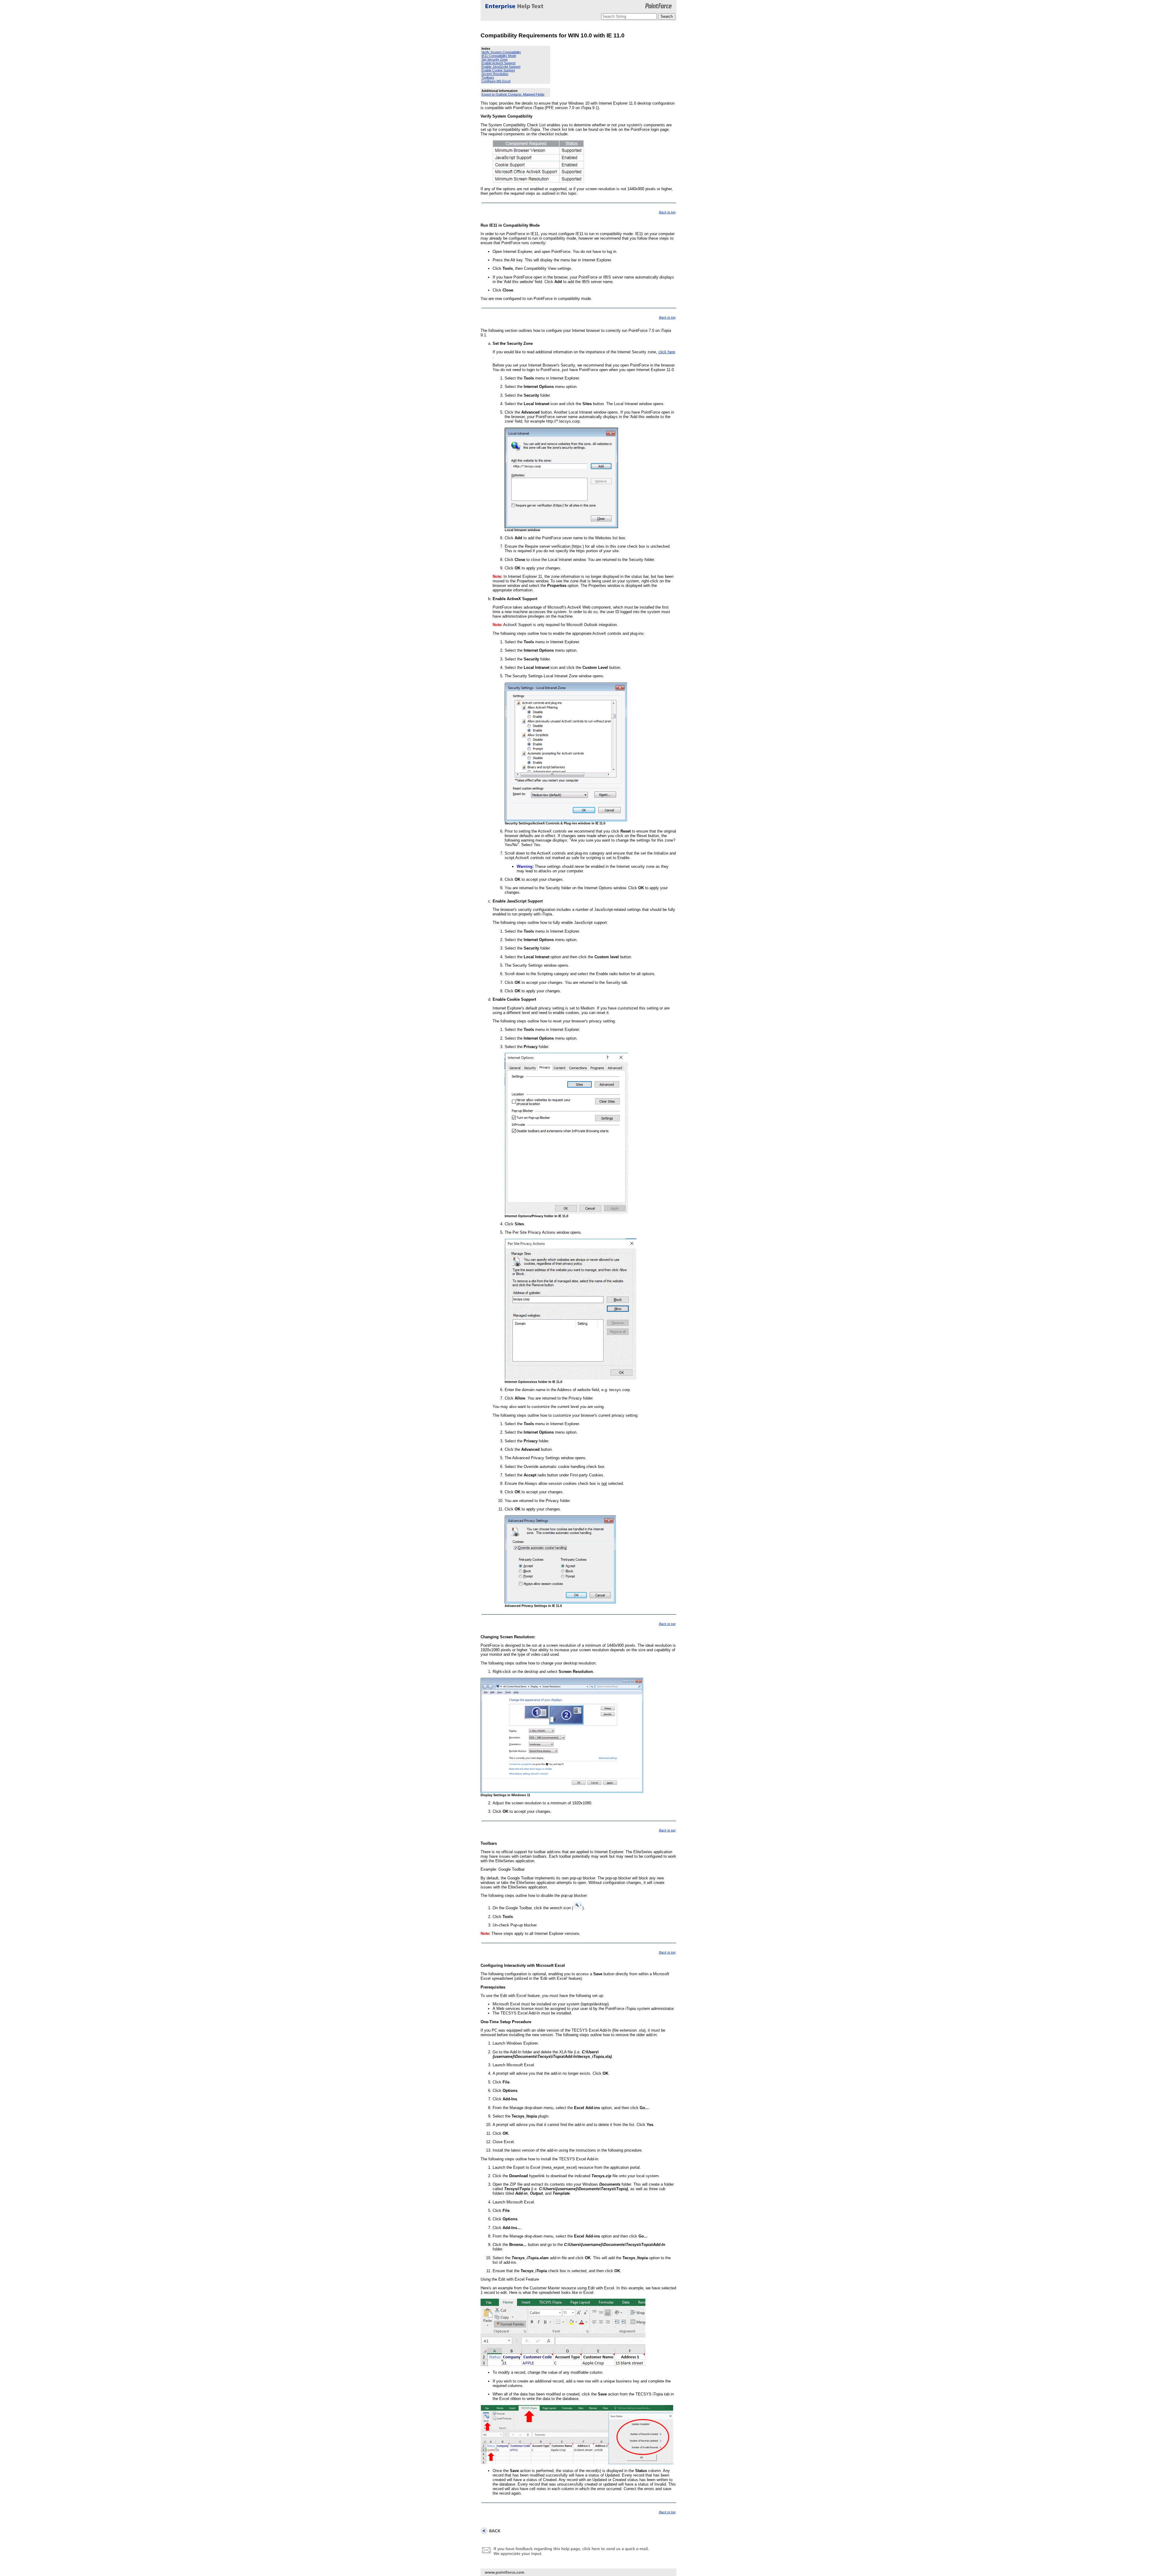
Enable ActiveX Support (499, 63)
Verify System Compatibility (501, 52)
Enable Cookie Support (498, 70)
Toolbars (488, 77)
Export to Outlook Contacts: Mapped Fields (513, 94)
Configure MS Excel (496, 81)
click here (667, 352)
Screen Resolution (495, 74)
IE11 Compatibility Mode (499, 56)
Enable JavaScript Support (501, 67)
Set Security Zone (495, 59)
